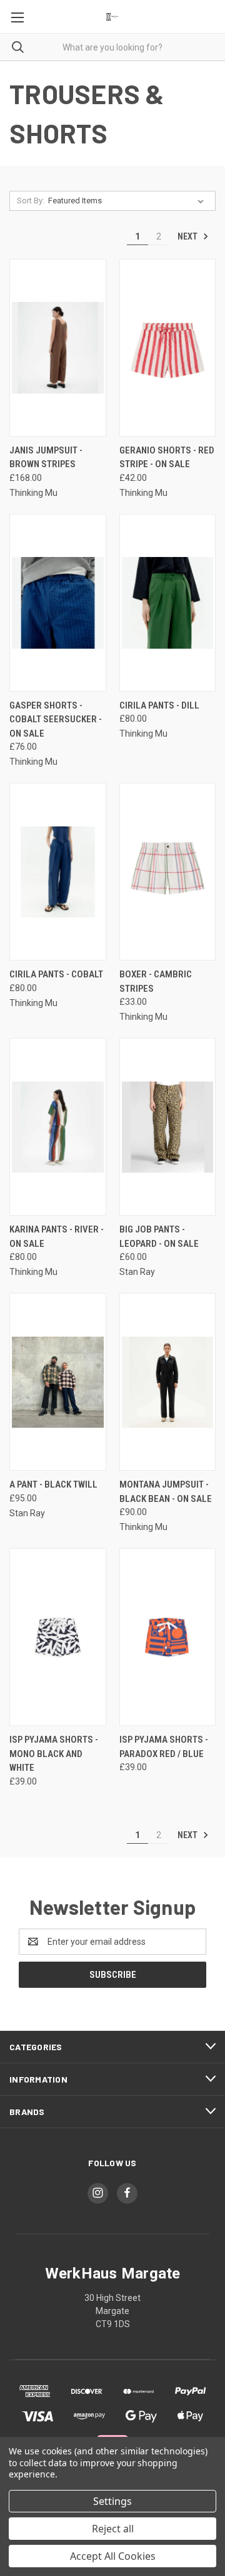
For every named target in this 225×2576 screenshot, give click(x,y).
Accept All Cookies (113, 2556)
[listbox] (128, 201)
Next (188, 236)
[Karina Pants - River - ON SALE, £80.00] (58, 1127)
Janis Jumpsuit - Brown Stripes (46, 458)
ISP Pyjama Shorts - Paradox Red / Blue (164, 1747)
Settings (112, 2501)
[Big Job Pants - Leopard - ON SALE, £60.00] (168, 1127)
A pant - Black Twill (53, 1484)
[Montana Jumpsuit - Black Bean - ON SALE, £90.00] (168, 1382)
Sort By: (31, 201)
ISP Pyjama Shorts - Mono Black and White (54, 1754)
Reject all (113, 2529)
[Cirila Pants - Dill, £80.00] (168, 603)
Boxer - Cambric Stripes (156, 981)
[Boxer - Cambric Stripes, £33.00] (168, 872)
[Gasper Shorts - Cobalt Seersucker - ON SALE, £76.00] (58, 603)
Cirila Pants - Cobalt (56, 974)
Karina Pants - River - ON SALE (57, 1237)
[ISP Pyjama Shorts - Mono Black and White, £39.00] (58, 1637)
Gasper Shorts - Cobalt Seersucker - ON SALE (56, 719)
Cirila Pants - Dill (159, 705)
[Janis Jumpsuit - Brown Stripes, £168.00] (58, 348)
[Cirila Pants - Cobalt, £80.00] (58, 872)
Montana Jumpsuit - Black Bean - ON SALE (166, 1492)
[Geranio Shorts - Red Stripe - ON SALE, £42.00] (168, 348)
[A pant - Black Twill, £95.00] (58, 1382)
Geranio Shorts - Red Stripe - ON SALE (167, 458)
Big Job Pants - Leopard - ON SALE (159, 1237)
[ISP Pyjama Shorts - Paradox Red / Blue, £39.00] (168, 1637)
